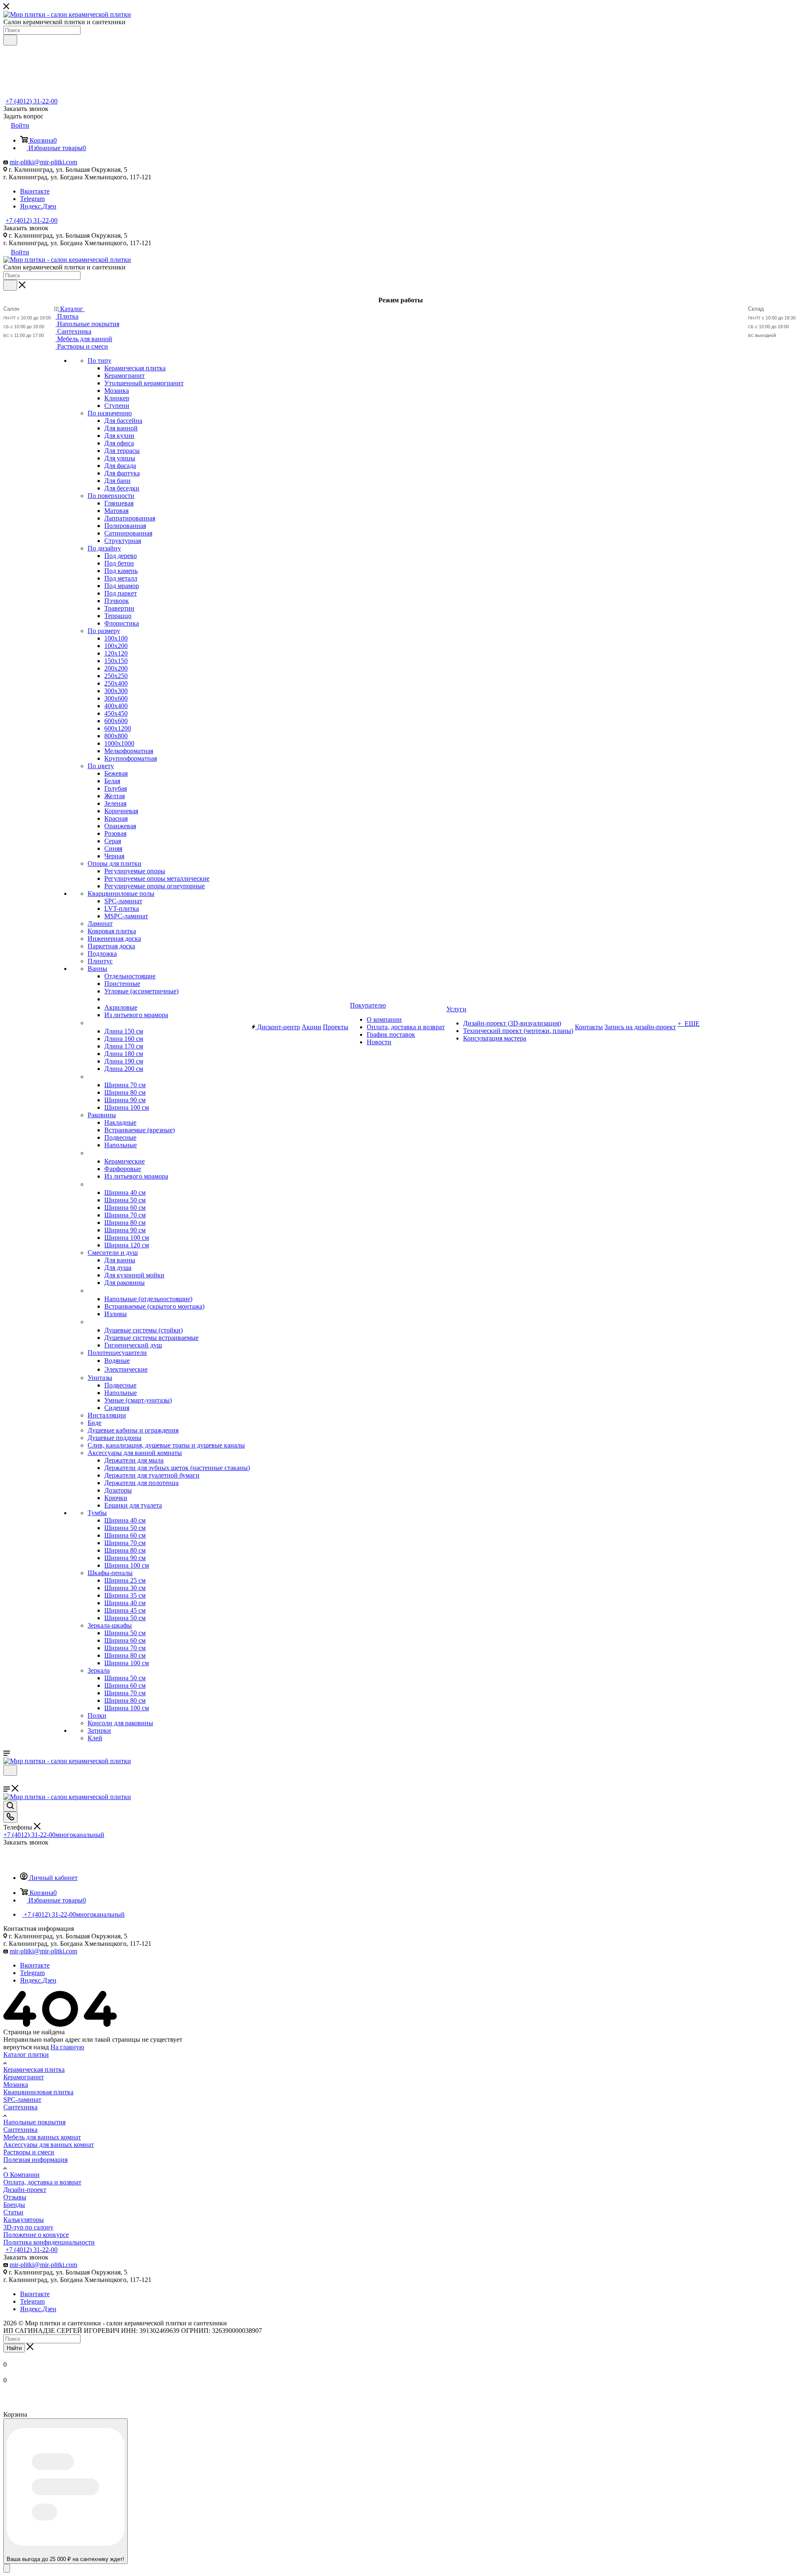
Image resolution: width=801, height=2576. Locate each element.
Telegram (32, 199)
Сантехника (20, 2107)
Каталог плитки (26, 2055)
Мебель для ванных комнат (42, 2137)
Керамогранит (24, 2077)
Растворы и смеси (29, 2152)
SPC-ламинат (22, 2100)
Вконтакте (35, 191)
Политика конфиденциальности (49, 2242)
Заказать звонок (26, 228)
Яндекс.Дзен (38, 206)
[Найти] (10, 40)
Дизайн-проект (25, 2190)
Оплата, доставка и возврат (42, 2182)
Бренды (14, 2205)
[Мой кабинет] (7, 1781)
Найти (14, 2348)
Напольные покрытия (34, 2122)
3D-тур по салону (28, 2227)
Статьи (13, 2212)
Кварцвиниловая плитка (38, 2092)
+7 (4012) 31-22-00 (31, 101)
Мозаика (16, 2085)
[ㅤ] (88, 1023)
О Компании (21, 2175)
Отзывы (15, 2197)
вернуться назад (26, 2047)
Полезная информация (35, 2160)
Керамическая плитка (34, 2070)
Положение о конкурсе (36, 2235)
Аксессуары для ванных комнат (49, 2145)
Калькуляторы (24, 2220)
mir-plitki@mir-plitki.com (43, 162)
